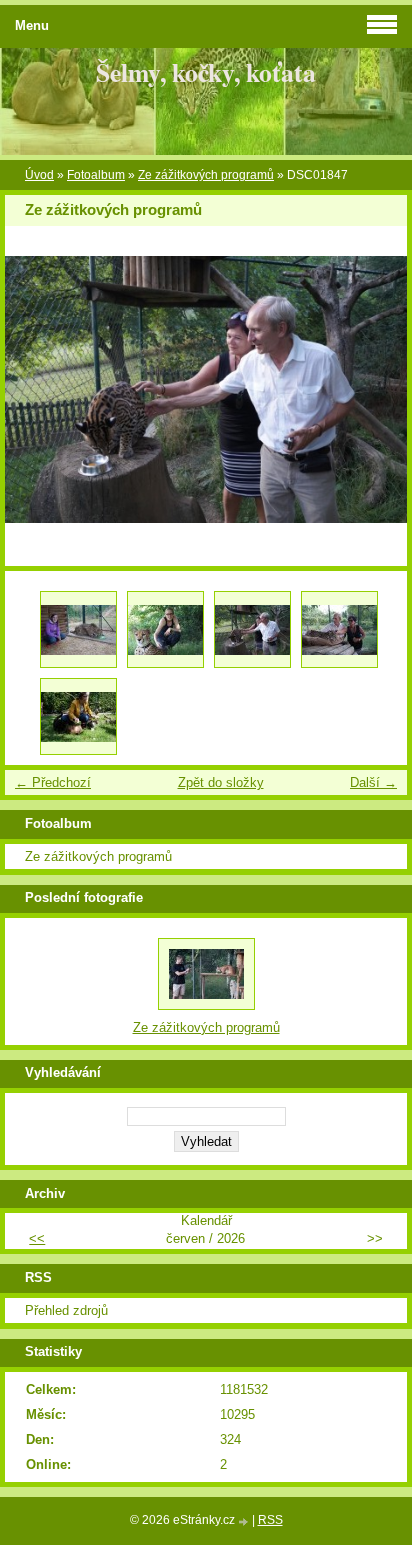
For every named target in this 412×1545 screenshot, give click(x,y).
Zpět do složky (221, 782)
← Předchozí (53, 782)
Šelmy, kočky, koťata (206, 72)
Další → (373, 782)
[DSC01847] (252, 629)
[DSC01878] (78, 716)
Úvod (39, 175)
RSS (270, 1520)
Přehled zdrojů (66, 1310)
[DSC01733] (78, 629)
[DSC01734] (165, 629)
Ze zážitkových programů (206, 175)
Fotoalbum (96, 175)
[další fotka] (374, 389)
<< (37, 1238)
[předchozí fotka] (37, 389)
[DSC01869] (339, 629)
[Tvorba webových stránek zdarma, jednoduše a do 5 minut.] (245, 1521)
